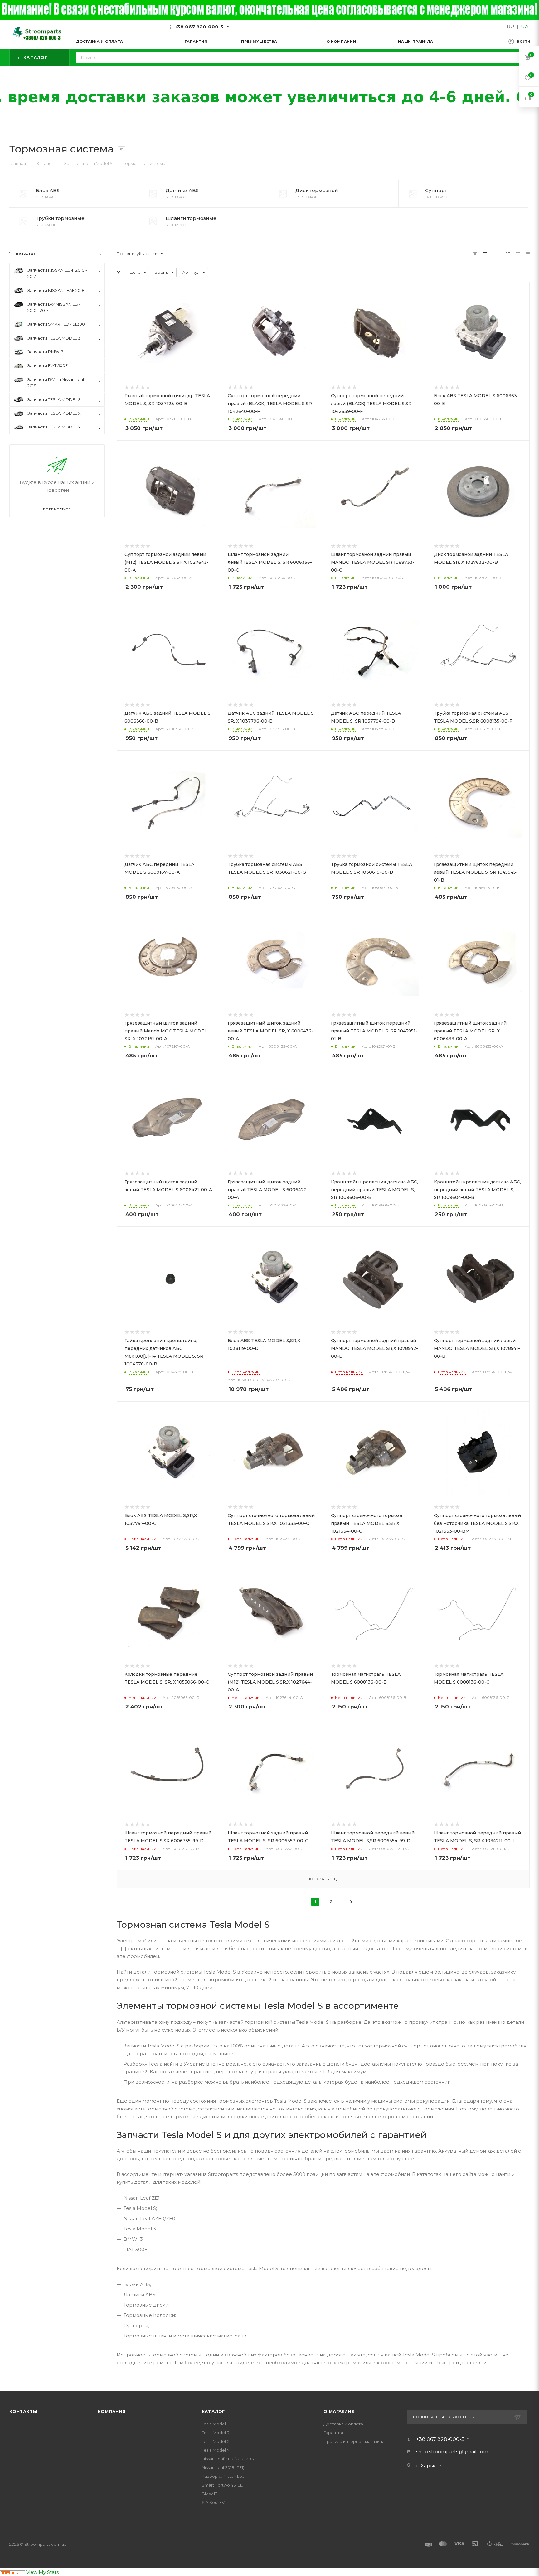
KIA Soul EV (213, 2502)
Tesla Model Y (216, 2450)
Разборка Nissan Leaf (224, 2476)
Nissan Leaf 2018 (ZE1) (223, 2467)
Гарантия (333, 2433)
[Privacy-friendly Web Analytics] (12, 2572)
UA (525, 26)
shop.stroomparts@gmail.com (452, 2451)
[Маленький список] (475, 254)
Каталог (214, 2411)
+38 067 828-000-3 (199, 27)
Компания (112, 2411)
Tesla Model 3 (216, 2433)
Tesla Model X (216, 2441)
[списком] (518, 254)
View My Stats (42, 2572)
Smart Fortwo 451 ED (223, 2485)
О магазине (339, 2411)
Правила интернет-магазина (354, 2441)
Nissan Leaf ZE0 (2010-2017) (229, 2459)
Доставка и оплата (343, 2424)
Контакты (23, 2411)
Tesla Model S (216, 2424)
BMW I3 (210, 2494)
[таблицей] (528, 254)
